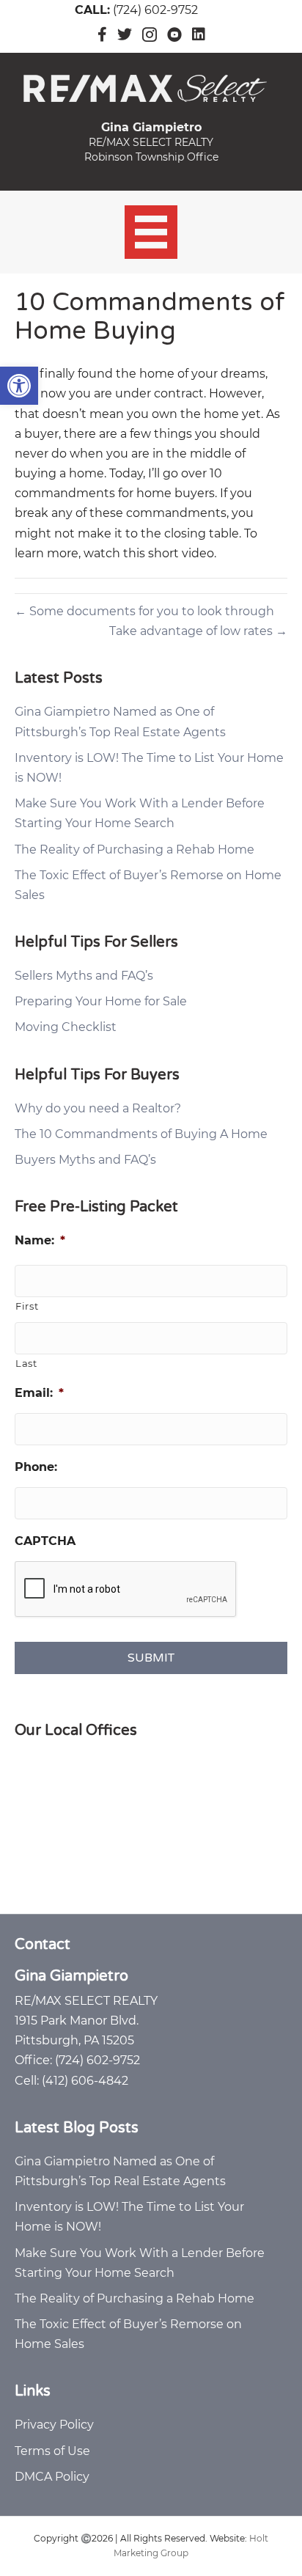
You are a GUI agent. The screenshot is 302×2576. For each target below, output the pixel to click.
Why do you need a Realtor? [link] (98, 1108)
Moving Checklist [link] (66, 1027)
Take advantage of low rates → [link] (198, 631)
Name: (40, 1240)
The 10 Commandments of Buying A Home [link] (141, 1134)
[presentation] (126, 1590)
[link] (19, 386)
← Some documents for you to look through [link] (144, 611)
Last (26, 1363)
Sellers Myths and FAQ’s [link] (84, 976)
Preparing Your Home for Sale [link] (101, 1001)
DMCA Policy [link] (52, 2477)
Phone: (36, 1467)
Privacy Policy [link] (54, 2425)
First (27, 1306)
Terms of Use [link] (52, 2451)
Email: (39, 1393)
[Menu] (151, 232)
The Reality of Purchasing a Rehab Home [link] (135, 850)
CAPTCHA (45, 1541)
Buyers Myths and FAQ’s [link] (85, 1160)
